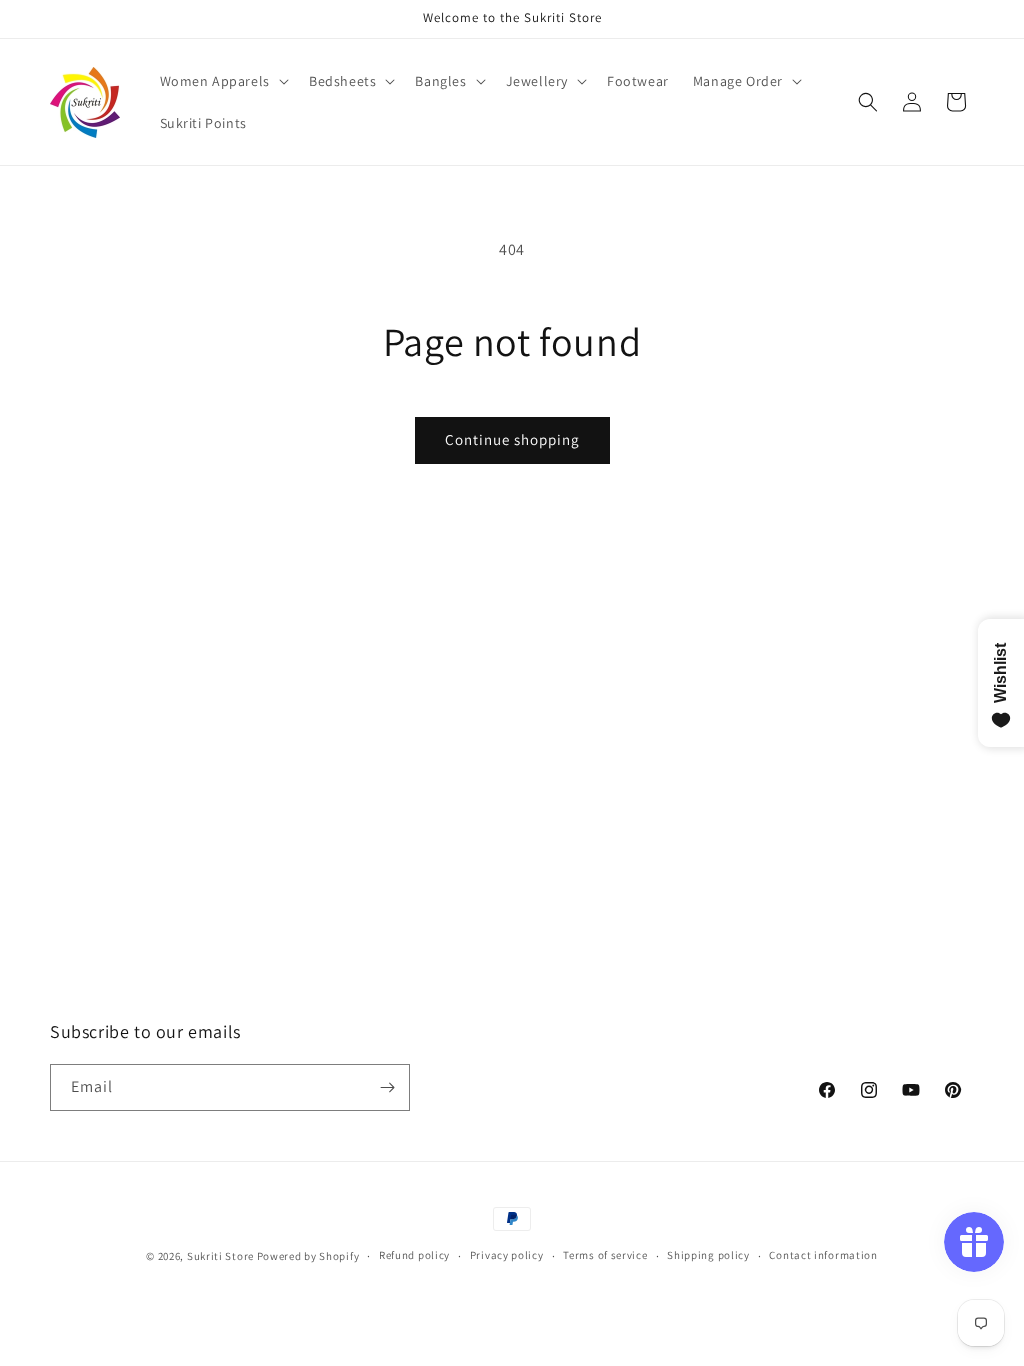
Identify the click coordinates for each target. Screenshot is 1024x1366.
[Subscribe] (387, 1087)
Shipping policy (708, 1255)
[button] (222, 81)
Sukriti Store (220, 1256)
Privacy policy (507, 1255)
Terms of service (605, 1255)
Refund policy (414, 1255)
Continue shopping (512, 439)
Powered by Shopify (308, 1256)
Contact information (823, 1255)
